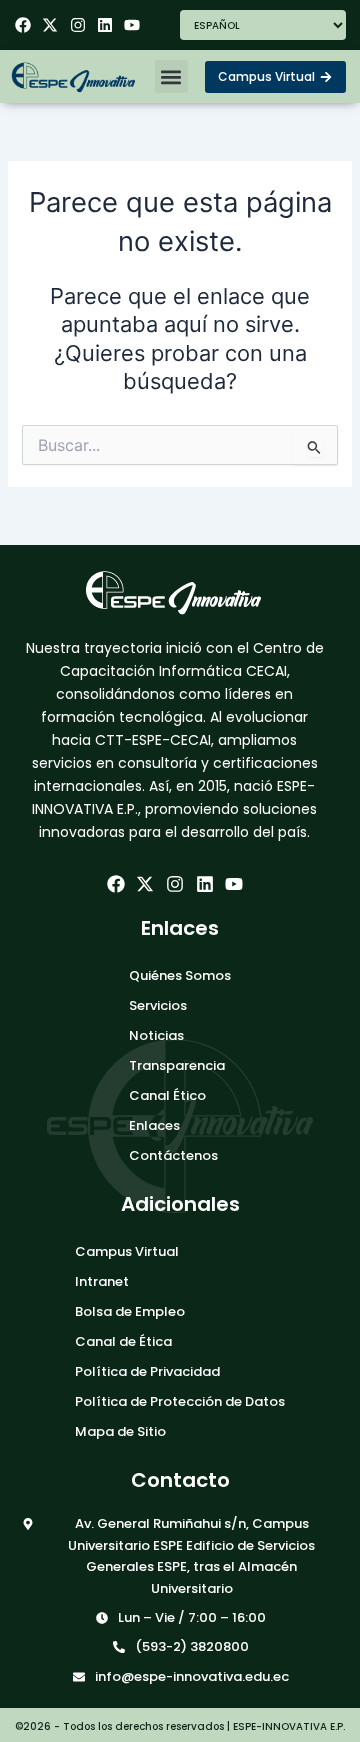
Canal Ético (167, 1095)
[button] (171, 76)
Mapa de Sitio (120, 1431)
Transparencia (177, 1065)
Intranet (102, 1281)
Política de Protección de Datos (180, 1401)
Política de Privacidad (147, 1371)
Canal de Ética (123, 1341)
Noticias (156, 1035)
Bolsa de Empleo (130, 1311)
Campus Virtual (127, 1251)
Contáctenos (173, 1155)
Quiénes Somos (180, 975)
